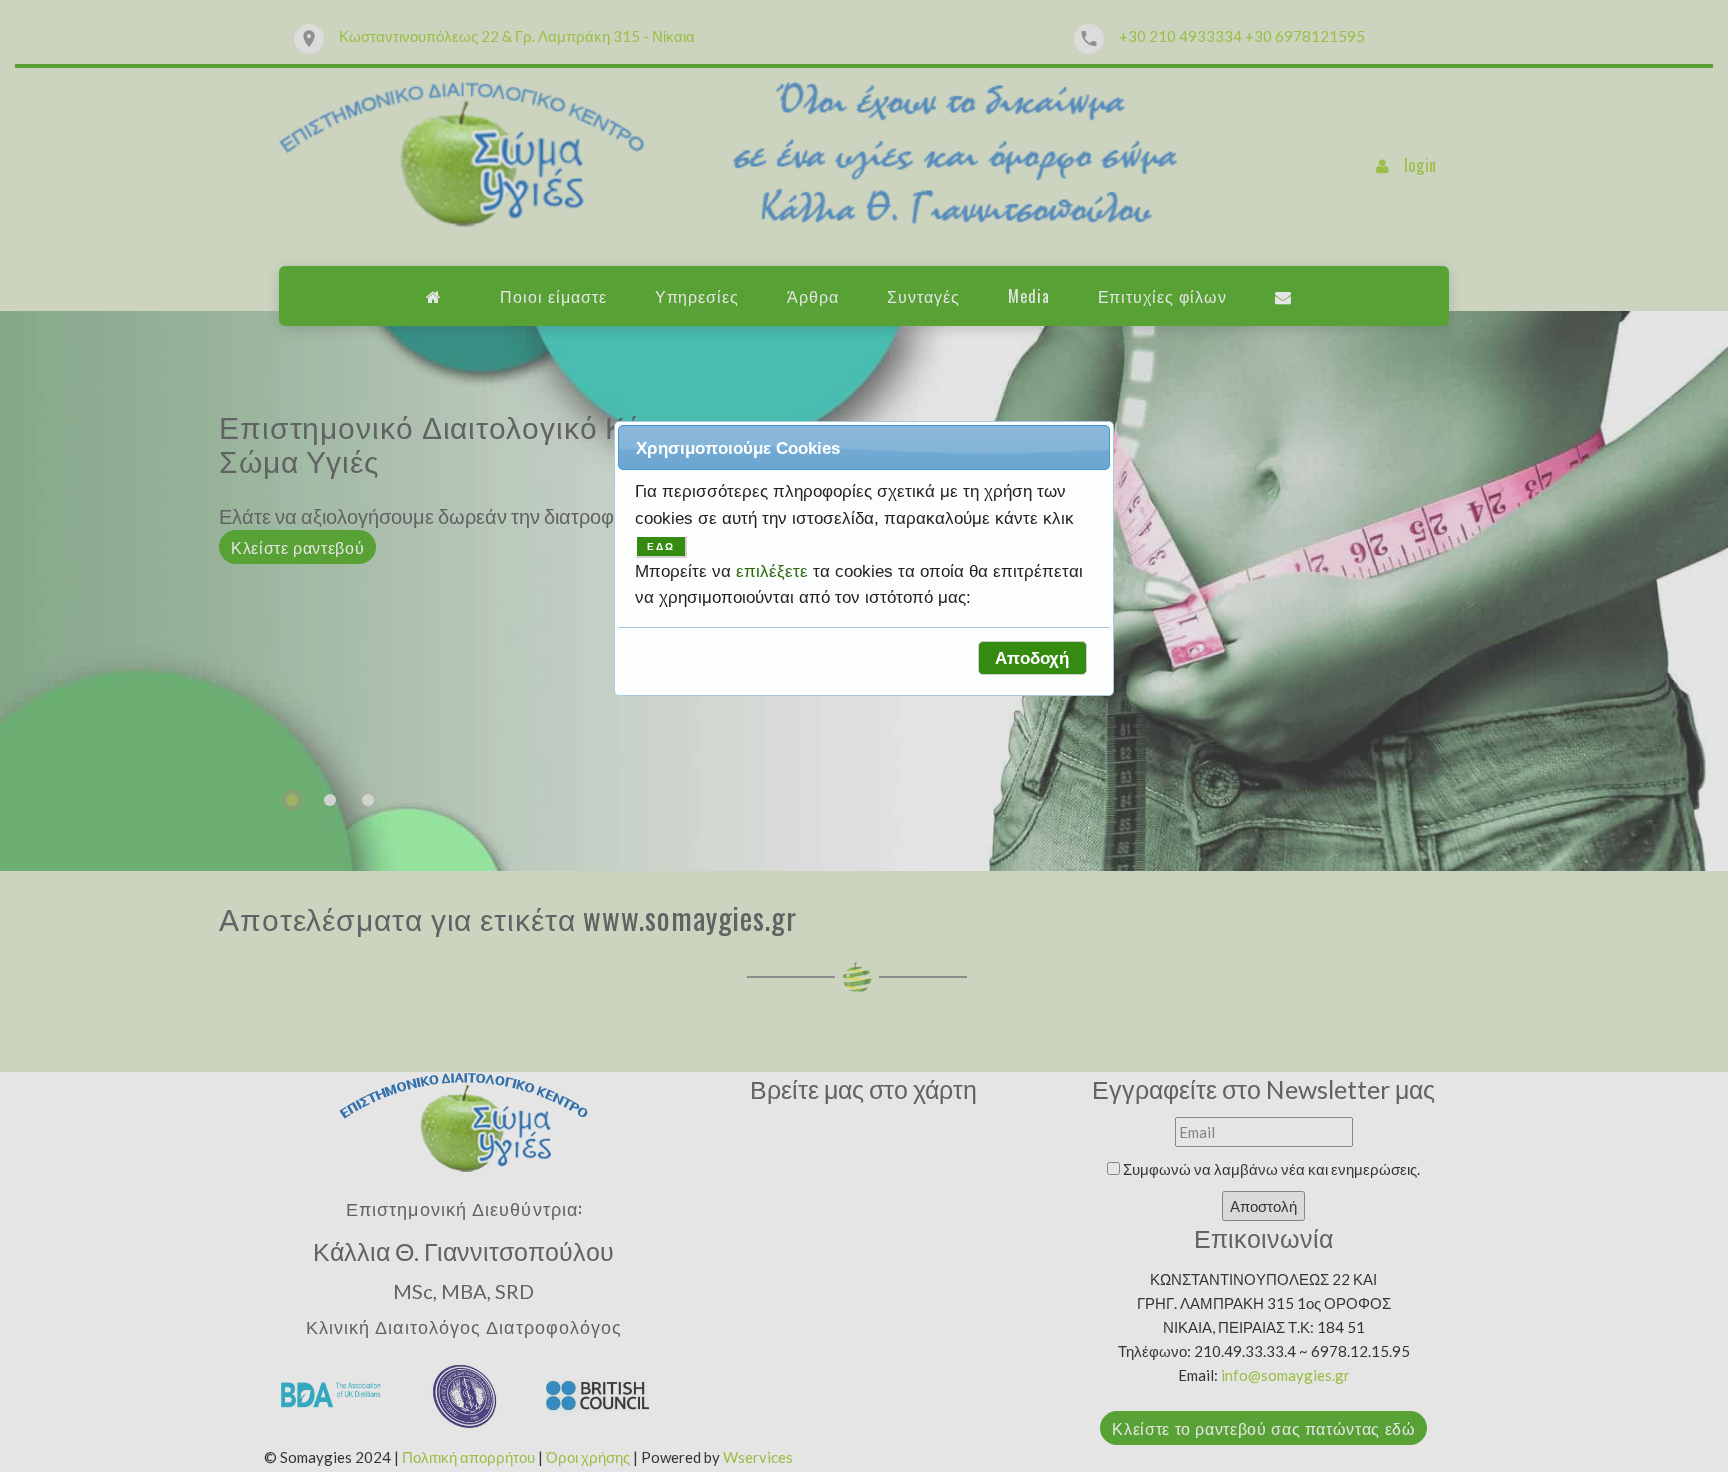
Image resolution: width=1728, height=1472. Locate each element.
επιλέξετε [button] (774, 571)
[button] (1032, 658)
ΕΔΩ (661, 546)
